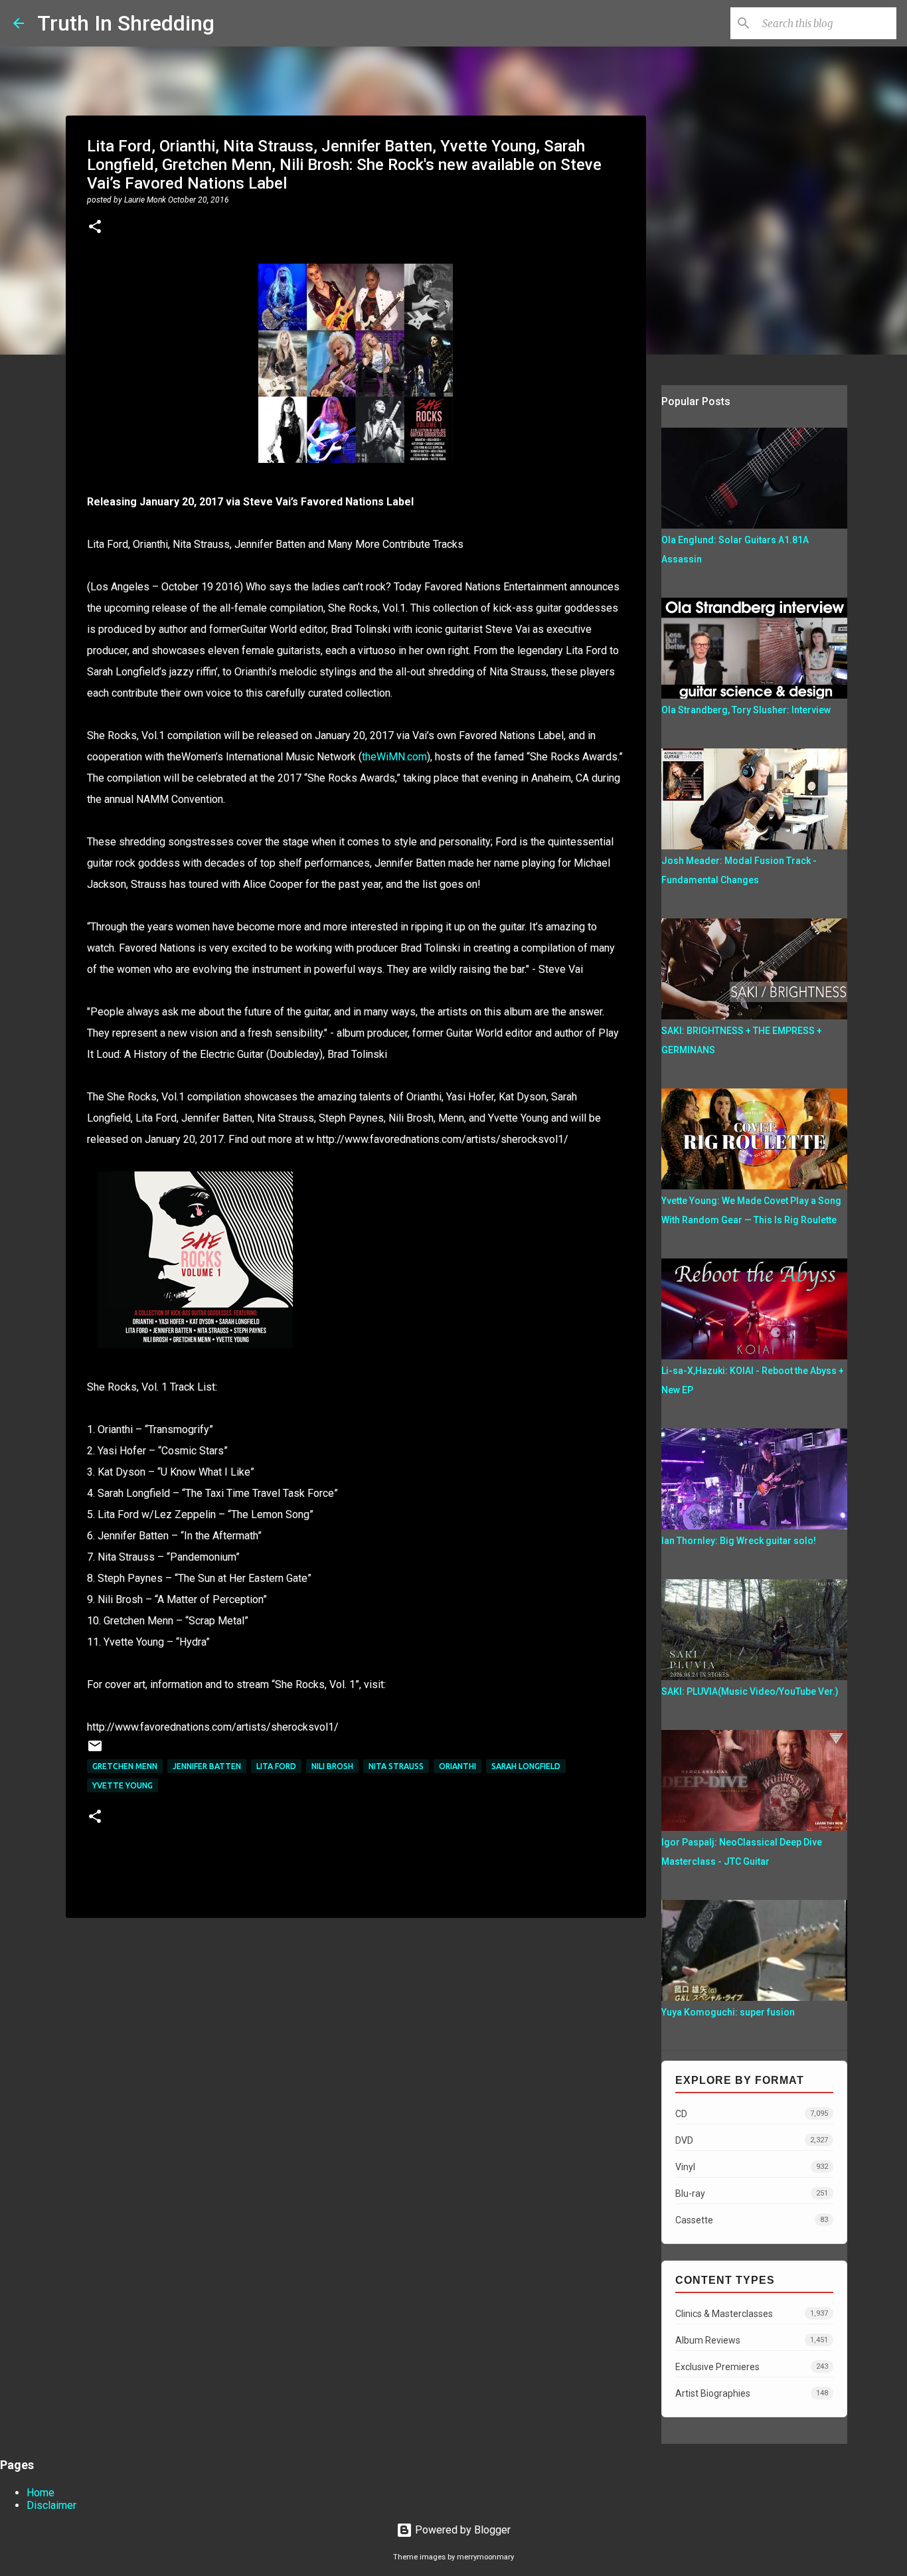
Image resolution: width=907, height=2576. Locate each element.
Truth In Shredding (126, 23)
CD (752, 2114)
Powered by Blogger (461, 2530)
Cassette (752, 2220)
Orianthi (457, 1766)
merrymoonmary (485, 2557)
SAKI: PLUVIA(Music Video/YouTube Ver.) (750, 1691)
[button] (95, 228)
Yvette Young (123, 1785)
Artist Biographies (752, 2393)
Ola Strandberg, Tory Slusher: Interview (746, 710)
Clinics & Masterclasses (752, 2314)
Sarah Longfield (526, 1766)
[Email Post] (95, 1751)
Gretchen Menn (125, 1766)
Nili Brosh (332, 1766)
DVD (752, 2140)
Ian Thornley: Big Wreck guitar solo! (739, 1541)
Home (41, 2493)
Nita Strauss (396, 1766)
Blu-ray (752, 2193)
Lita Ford (276, 1766)
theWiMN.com (394, 757)
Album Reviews (752, 2340)
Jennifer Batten (207, 1766)
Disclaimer (51, 2505)
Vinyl (752, 2167)
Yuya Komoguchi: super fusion (728, 2012)
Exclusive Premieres (752, 2367)
